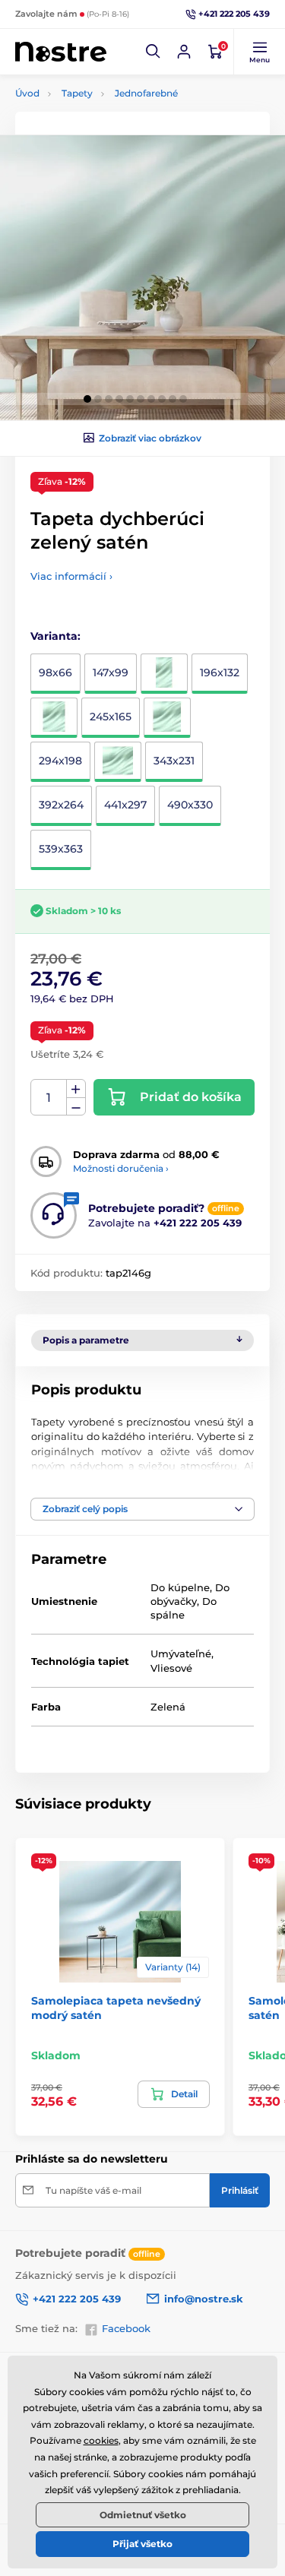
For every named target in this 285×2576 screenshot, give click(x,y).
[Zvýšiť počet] (76, 1089)
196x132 (220, 672)
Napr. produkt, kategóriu (112, 120)
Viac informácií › (71, 576)
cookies (101, 2440)
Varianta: (55, 636)
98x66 (55, 672)
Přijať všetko (142, 2544)
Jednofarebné (146, 93)
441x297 (125, 805)
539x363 (61, 849)
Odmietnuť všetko (143, 2515)
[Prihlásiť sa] (184, 52)
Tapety (77, 93)
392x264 (61, 805)
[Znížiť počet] (76, 1107)
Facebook (126, 2328)
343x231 (174, 761)
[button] (154, 52)
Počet (49, 1098)
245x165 (111, 717)
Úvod (27, 93)
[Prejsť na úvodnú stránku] (61, 52)
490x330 (190, 805)
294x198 (60, 761)
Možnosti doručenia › (121, 1168)
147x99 (111, 672)
